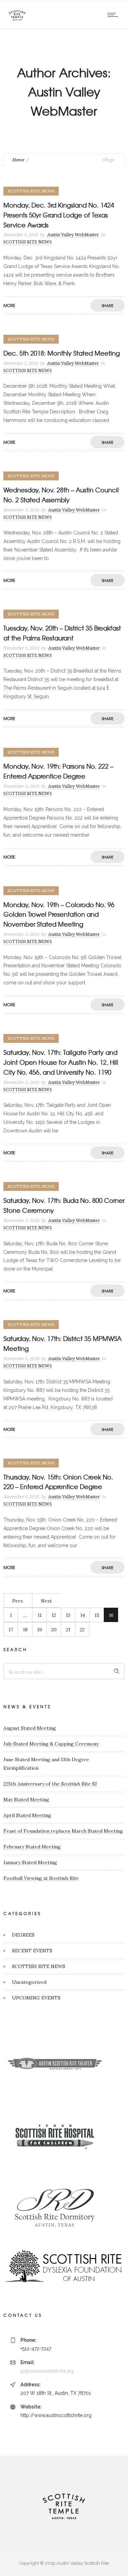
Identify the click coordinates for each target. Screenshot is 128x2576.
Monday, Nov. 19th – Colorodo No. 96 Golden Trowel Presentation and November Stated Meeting (59, 914)
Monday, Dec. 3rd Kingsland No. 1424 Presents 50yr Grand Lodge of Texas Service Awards (59, 215)
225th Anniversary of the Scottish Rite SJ (50, 1784)
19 (40, 1630)
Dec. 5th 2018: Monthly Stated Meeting (62, 353)
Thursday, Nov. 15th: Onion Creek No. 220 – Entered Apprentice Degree (58, 1482)
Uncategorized (29, 1982)
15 (97, 1615)
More (9, 305)
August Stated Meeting (30, 1728)
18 (25, 1630)
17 (11, 1630)
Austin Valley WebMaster (73, 235)
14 (83, 1615)
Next (46, 1601)
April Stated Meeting (27, 1815)
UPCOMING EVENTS (36, 1998)
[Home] (17, 20)
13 (68, 1615)
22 (82, 1630)
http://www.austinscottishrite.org (56, 2415)
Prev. (18, 1601)
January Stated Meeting (30, 1862)
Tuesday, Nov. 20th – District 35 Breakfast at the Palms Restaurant (62, 633)
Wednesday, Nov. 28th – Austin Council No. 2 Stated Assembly (61, 495)
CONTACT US (23, 2315)
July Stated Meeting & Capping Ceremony (51, 1744)
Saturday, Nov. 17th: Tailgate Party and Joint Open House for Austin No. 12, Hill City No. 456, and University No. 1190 (61, 1062)
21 (68, 1630)
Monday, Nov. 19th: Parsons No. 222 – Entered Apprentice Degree (58, 771)
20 (54, 1630)
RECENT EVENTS (32, 1951)
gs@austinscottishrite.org (47, 2371)
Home (18, 160)
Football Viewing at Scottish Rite (41, 1878)
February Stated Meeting (32, 1847)
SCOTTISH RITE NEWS (39, 1966)
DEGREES (23, 1935)
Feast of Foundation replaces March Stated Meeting (63, 1831)
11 (40, 1615)
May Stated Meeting (26, 1800)
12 (54, 1615)
